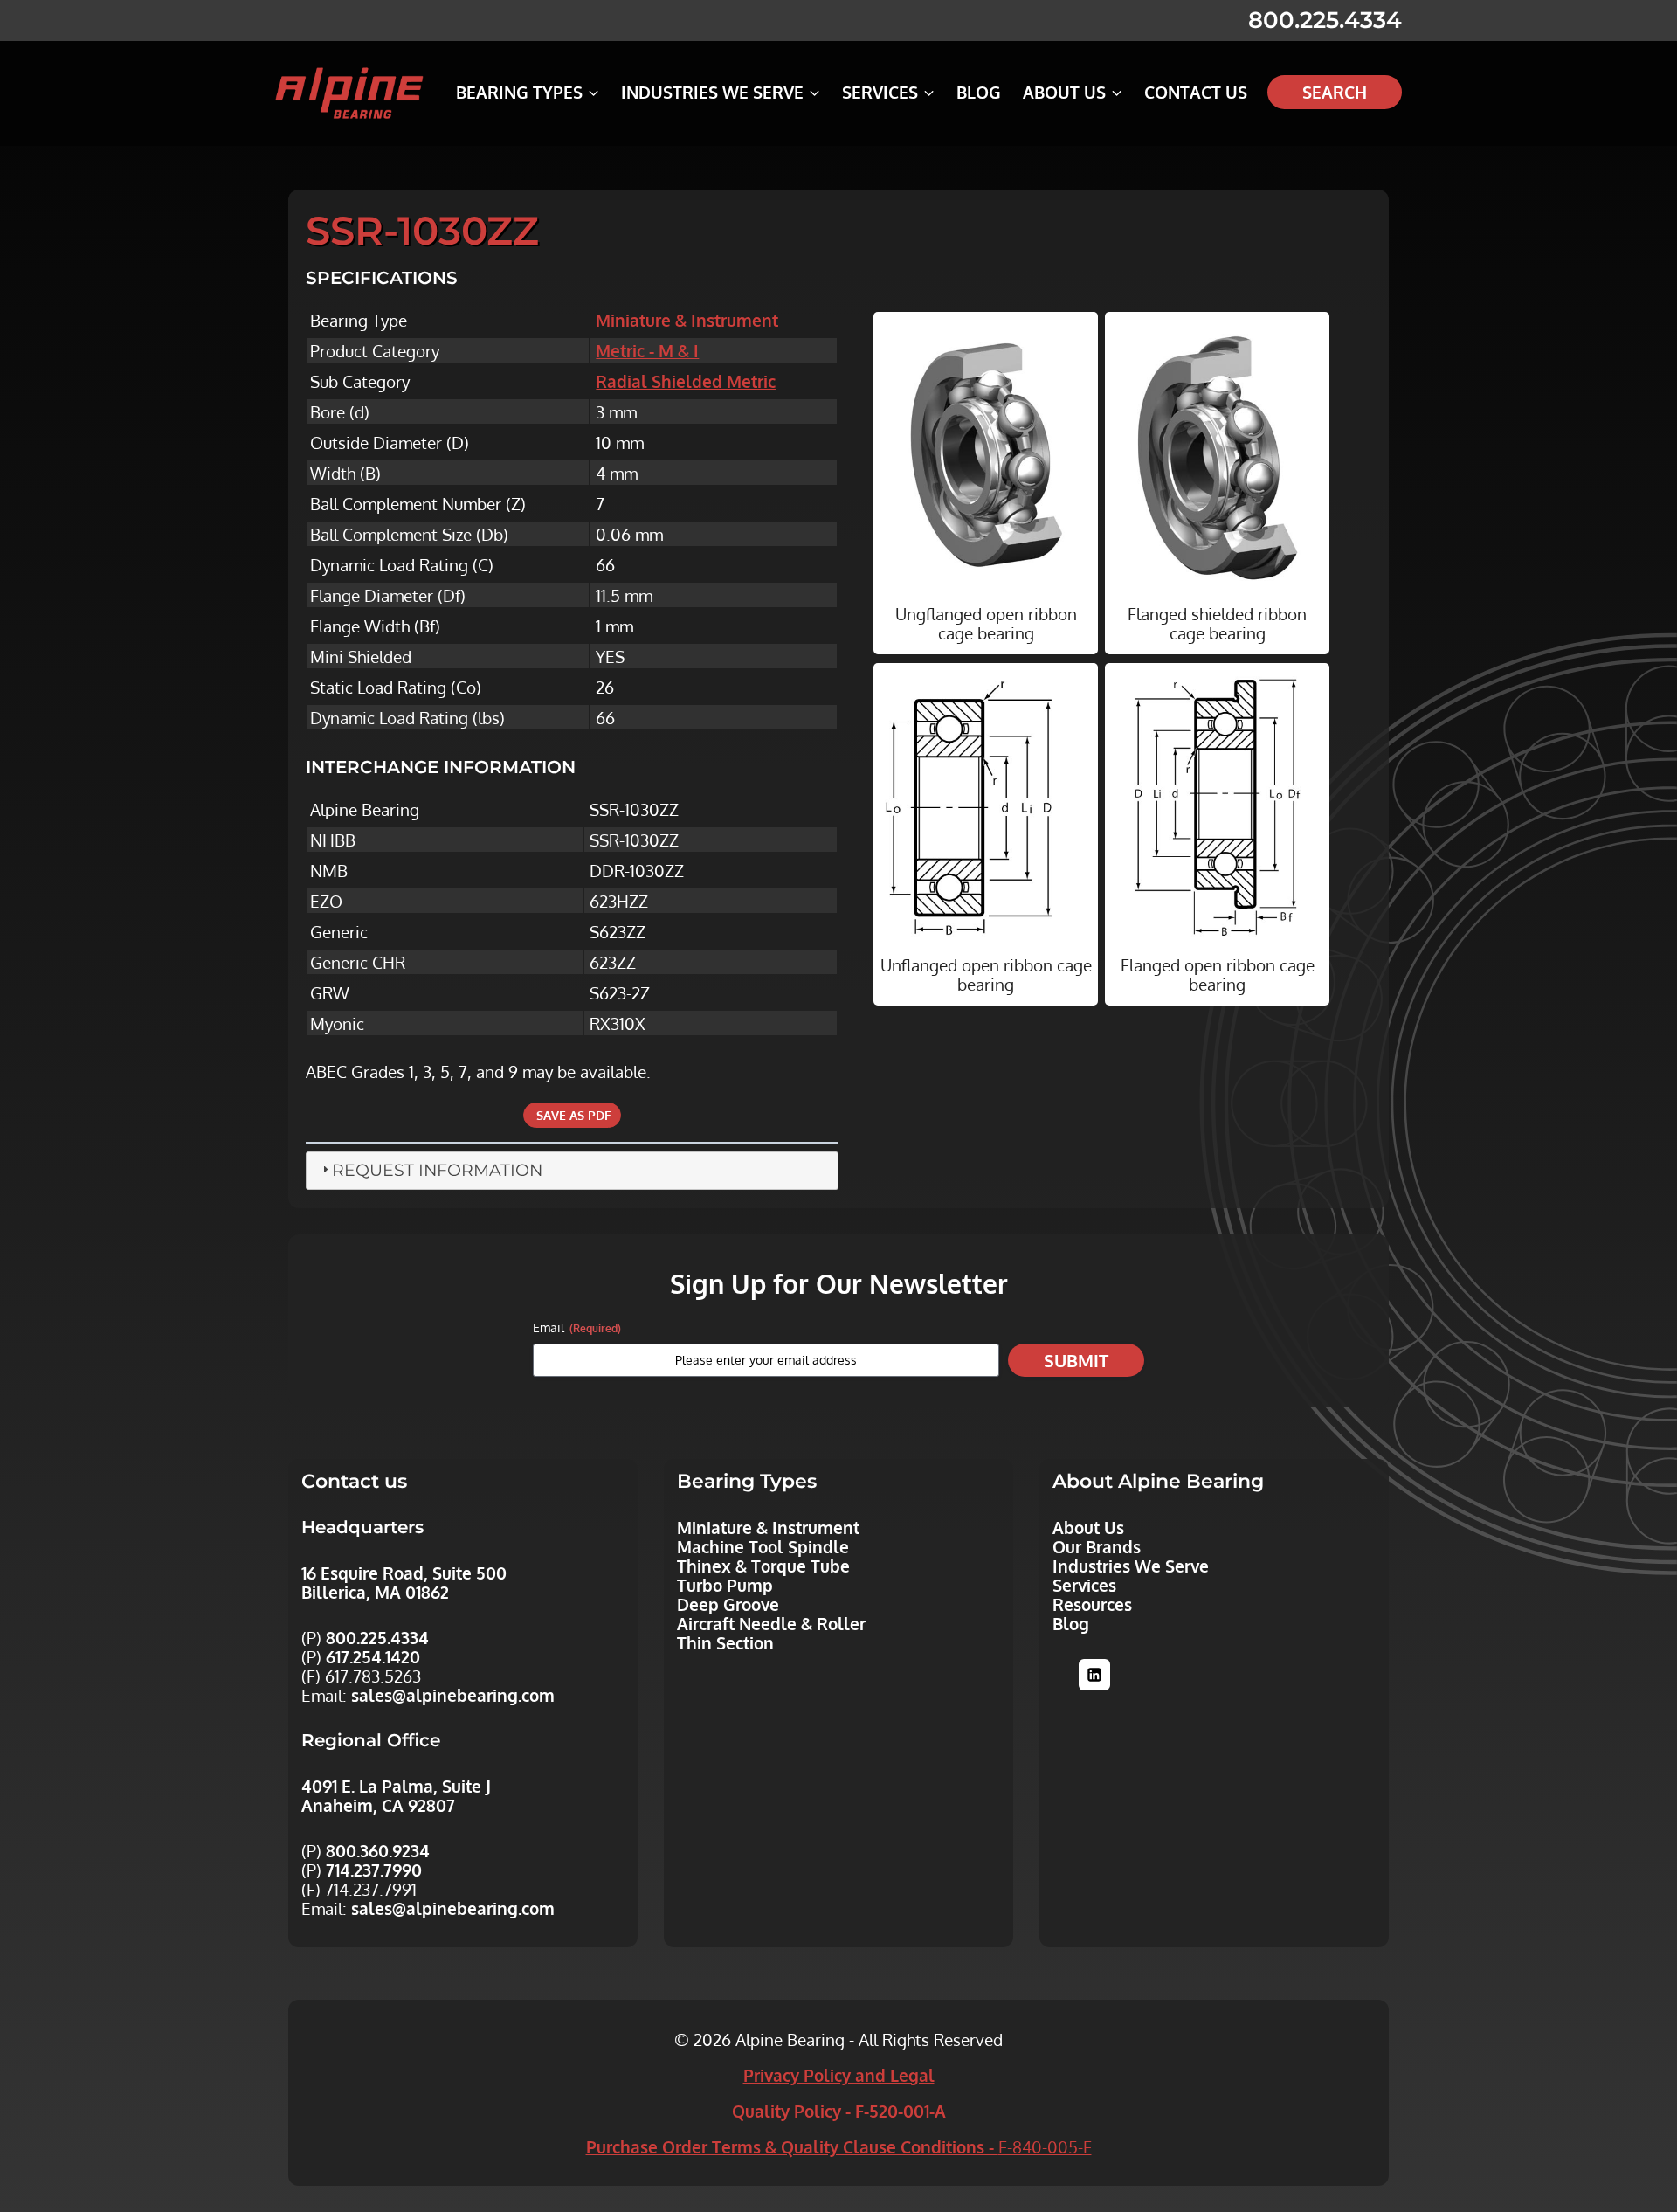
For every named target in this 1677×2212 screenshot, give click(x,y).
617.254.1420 (373, 1656)
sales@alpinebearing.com (453, 1695)
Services (1084, 1585)
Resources (1092, 1604)
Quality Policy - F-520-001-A (839, 2111)
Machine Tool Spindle (763, 1546)
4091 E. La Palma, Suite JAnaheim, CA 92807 (396, 1795)
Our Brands (1097, 1546)
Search (1335, 92)
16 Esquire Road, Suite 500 (404, 1573)
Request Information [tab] (437, 1170)
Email (577, 1327)
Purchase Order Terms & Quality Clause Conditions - (839, 2146)
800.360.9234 (378, 1850)
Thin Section (725, 1642)
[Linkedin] (1094, 1675)
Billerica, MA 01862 (375, 1592)
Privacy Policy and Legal (839, 2075)
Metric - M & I (647, 350)
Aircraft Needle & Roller (771, 1623)
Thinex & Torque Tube (763, 1566)
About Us (1088, 1527)
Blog (979, 92)
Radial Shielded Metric (686, 381)
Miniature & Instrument (687, 320)
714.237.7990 (374, 1870)
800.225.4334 (1325, 20)
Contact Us (1196, 92)
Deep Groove (728, 1604)
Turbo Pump (725, 1585)
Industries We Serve (1131, 1566)
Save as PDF (572, 1115)
